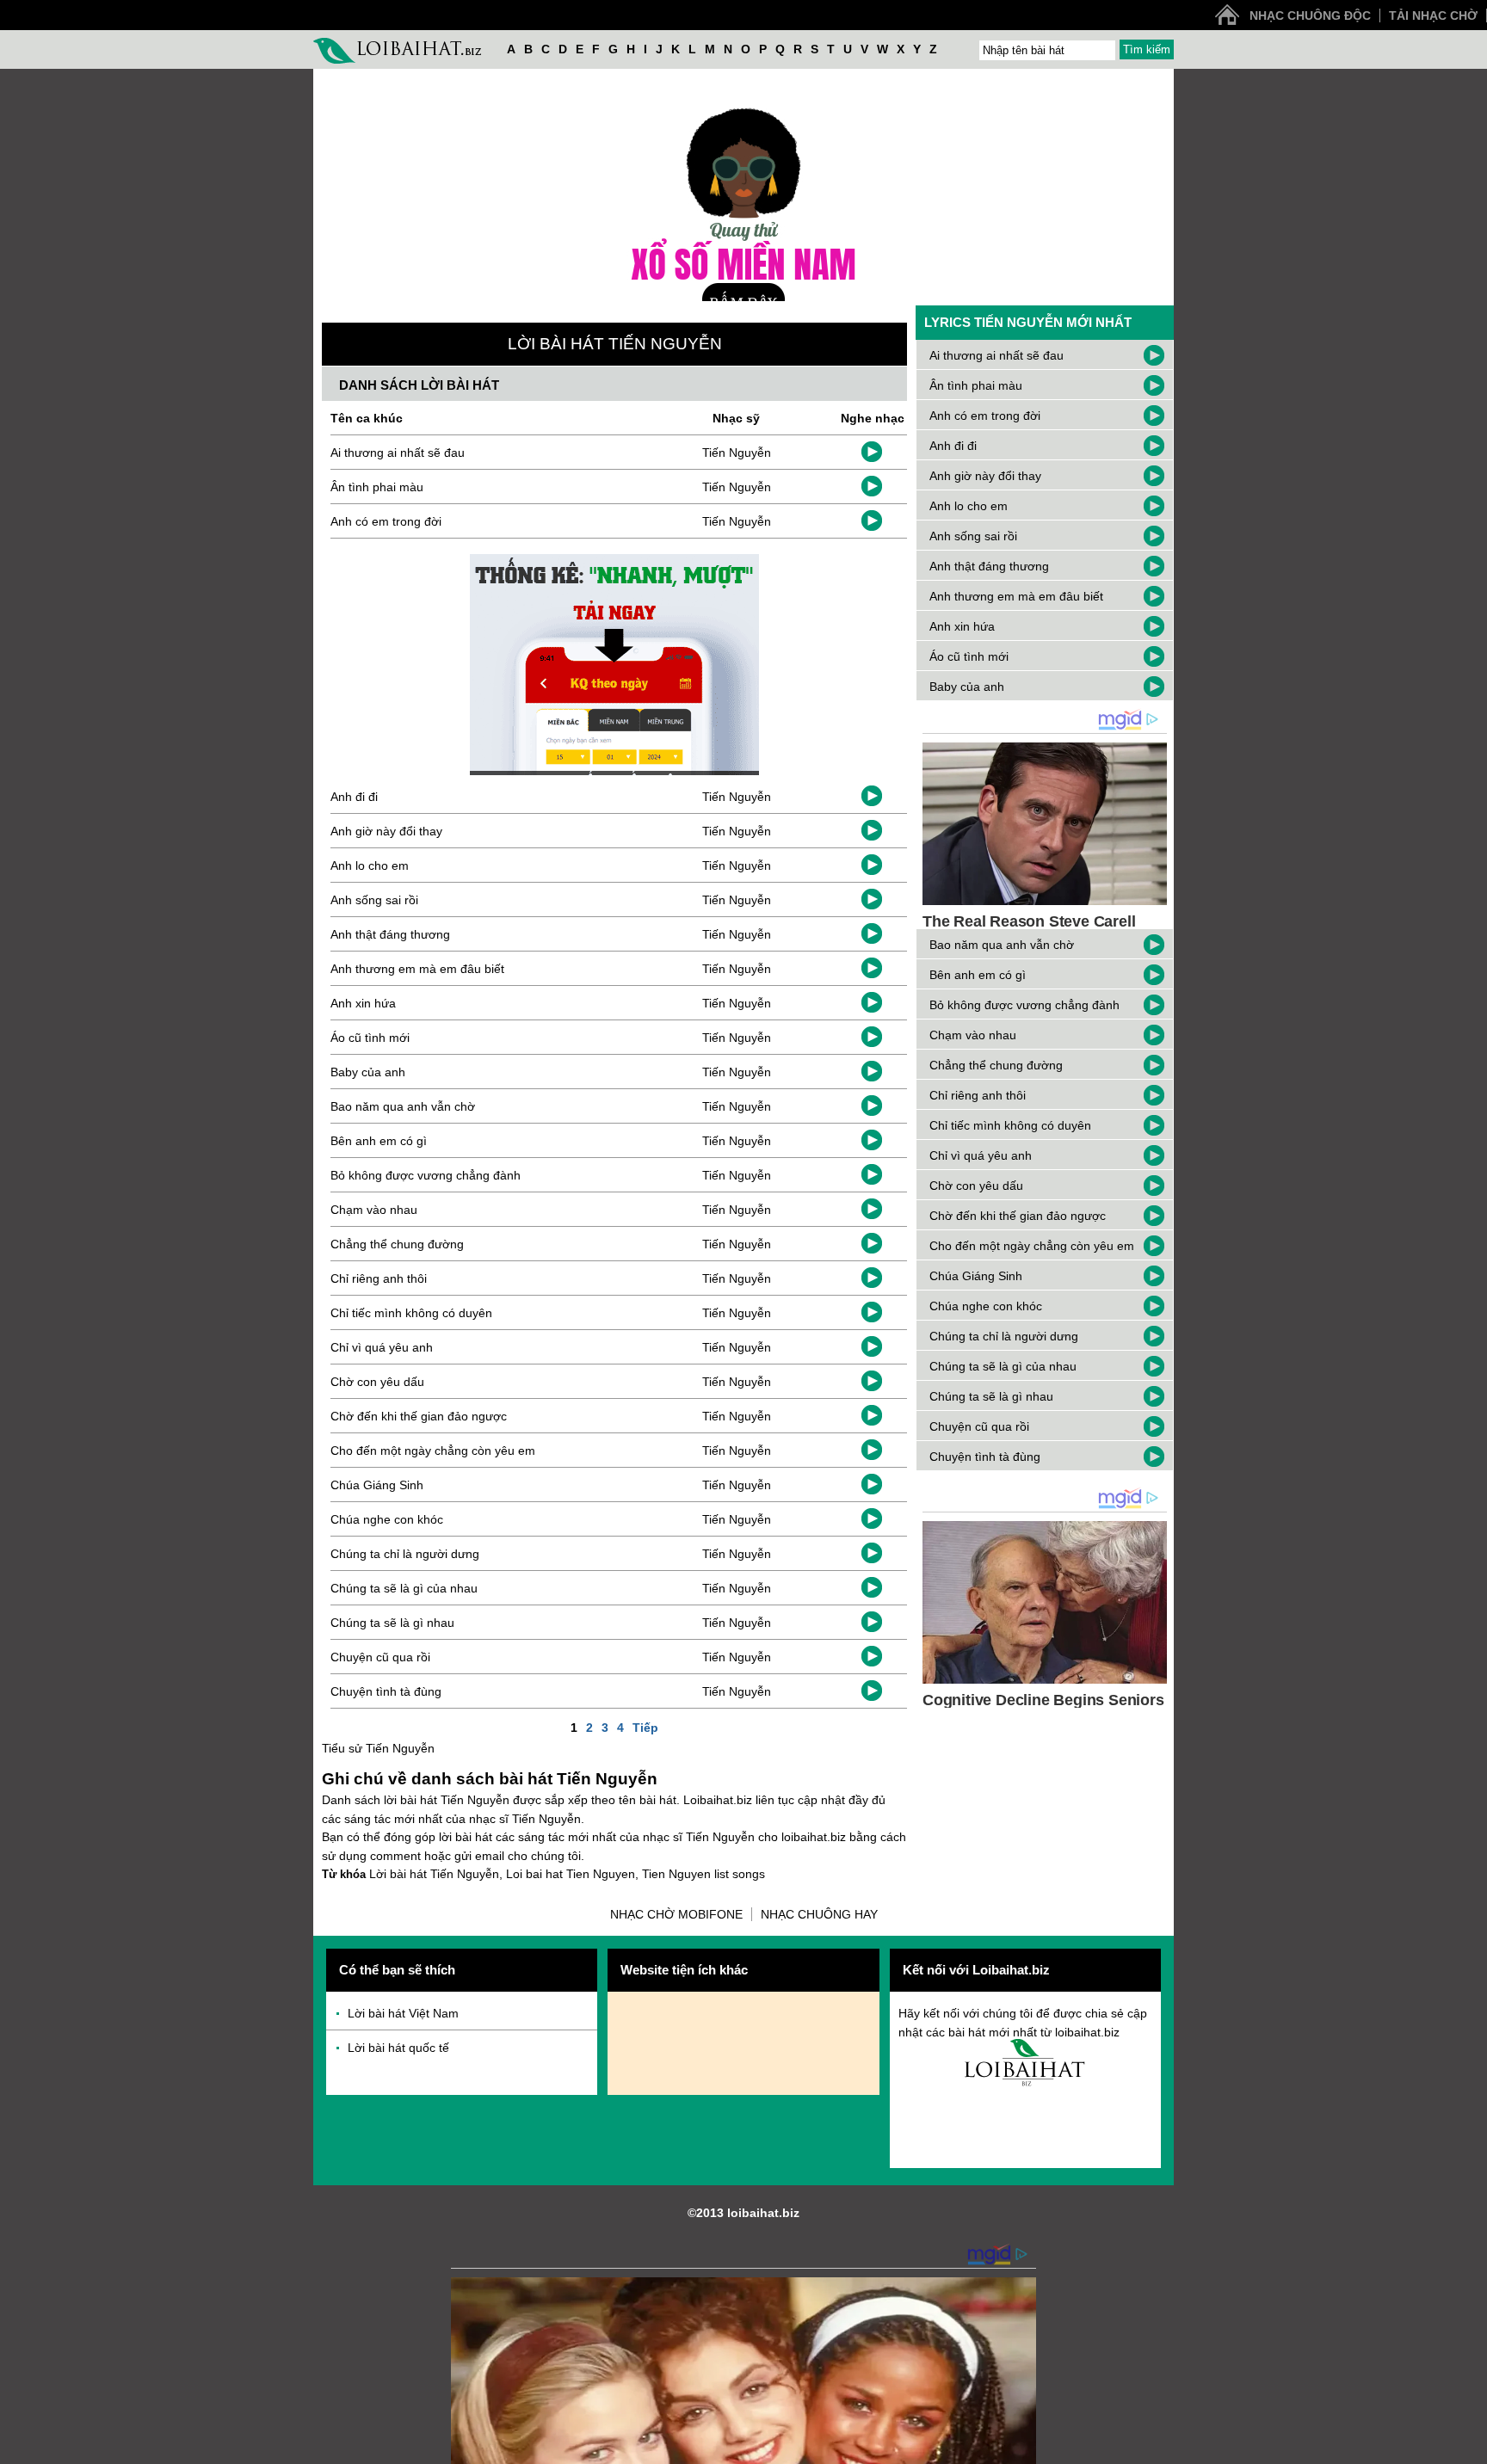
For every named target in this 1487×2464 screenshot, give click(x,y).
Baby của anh (368, 1072)
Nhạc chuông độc (1310, 15)
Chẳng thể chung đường (397, 1244)
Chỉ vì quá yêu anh (382, 1347)
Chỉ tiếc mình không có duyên (411, 1313)
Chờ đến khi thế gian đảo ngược (419, 1416)
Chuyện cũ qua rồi (380, 1657)
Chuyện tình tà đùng (386, 1691)
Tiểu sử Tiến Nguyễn (378, 1748)
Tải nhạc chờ (1433, 15)
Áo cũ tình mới (370, 1038)
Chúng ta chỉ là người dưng (405, 1554)
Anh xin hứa (363, 1003)
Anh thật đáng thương (390, 934)
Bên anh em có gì (379, 1141)
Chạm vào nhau (374, 1210)
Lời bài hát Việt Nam (403, 2013)
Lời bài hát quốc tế (398, 2048)
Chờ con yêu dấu (377, 1382)
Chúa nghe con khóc (387, 1519)
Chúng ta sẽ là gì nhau (392, 1623)
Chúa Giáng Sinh (377, 1485)
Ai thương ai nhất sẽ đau (398, 453)
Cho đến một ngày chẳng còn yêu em (433, 1451)
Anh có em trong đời (386, 521)
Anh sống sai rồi (374, 900)
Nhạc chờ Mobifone (676, 1914)
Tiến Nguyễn (737, 453)
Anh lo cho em (370, 865)
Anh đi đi (354, 797)
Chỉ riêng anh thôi (379, 1278)
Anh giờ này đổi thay (386, 831)
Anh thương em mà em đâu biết (417, 969)
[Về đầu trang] (1470, 2447)
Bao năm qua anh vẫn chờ (403, 1106)
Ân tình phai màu (377, 487)
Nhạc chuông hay (819, 1914)
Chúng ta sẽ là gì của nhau (404, 1588)
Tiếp (645, 1728)
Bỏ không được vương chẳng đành (426, 1175)
